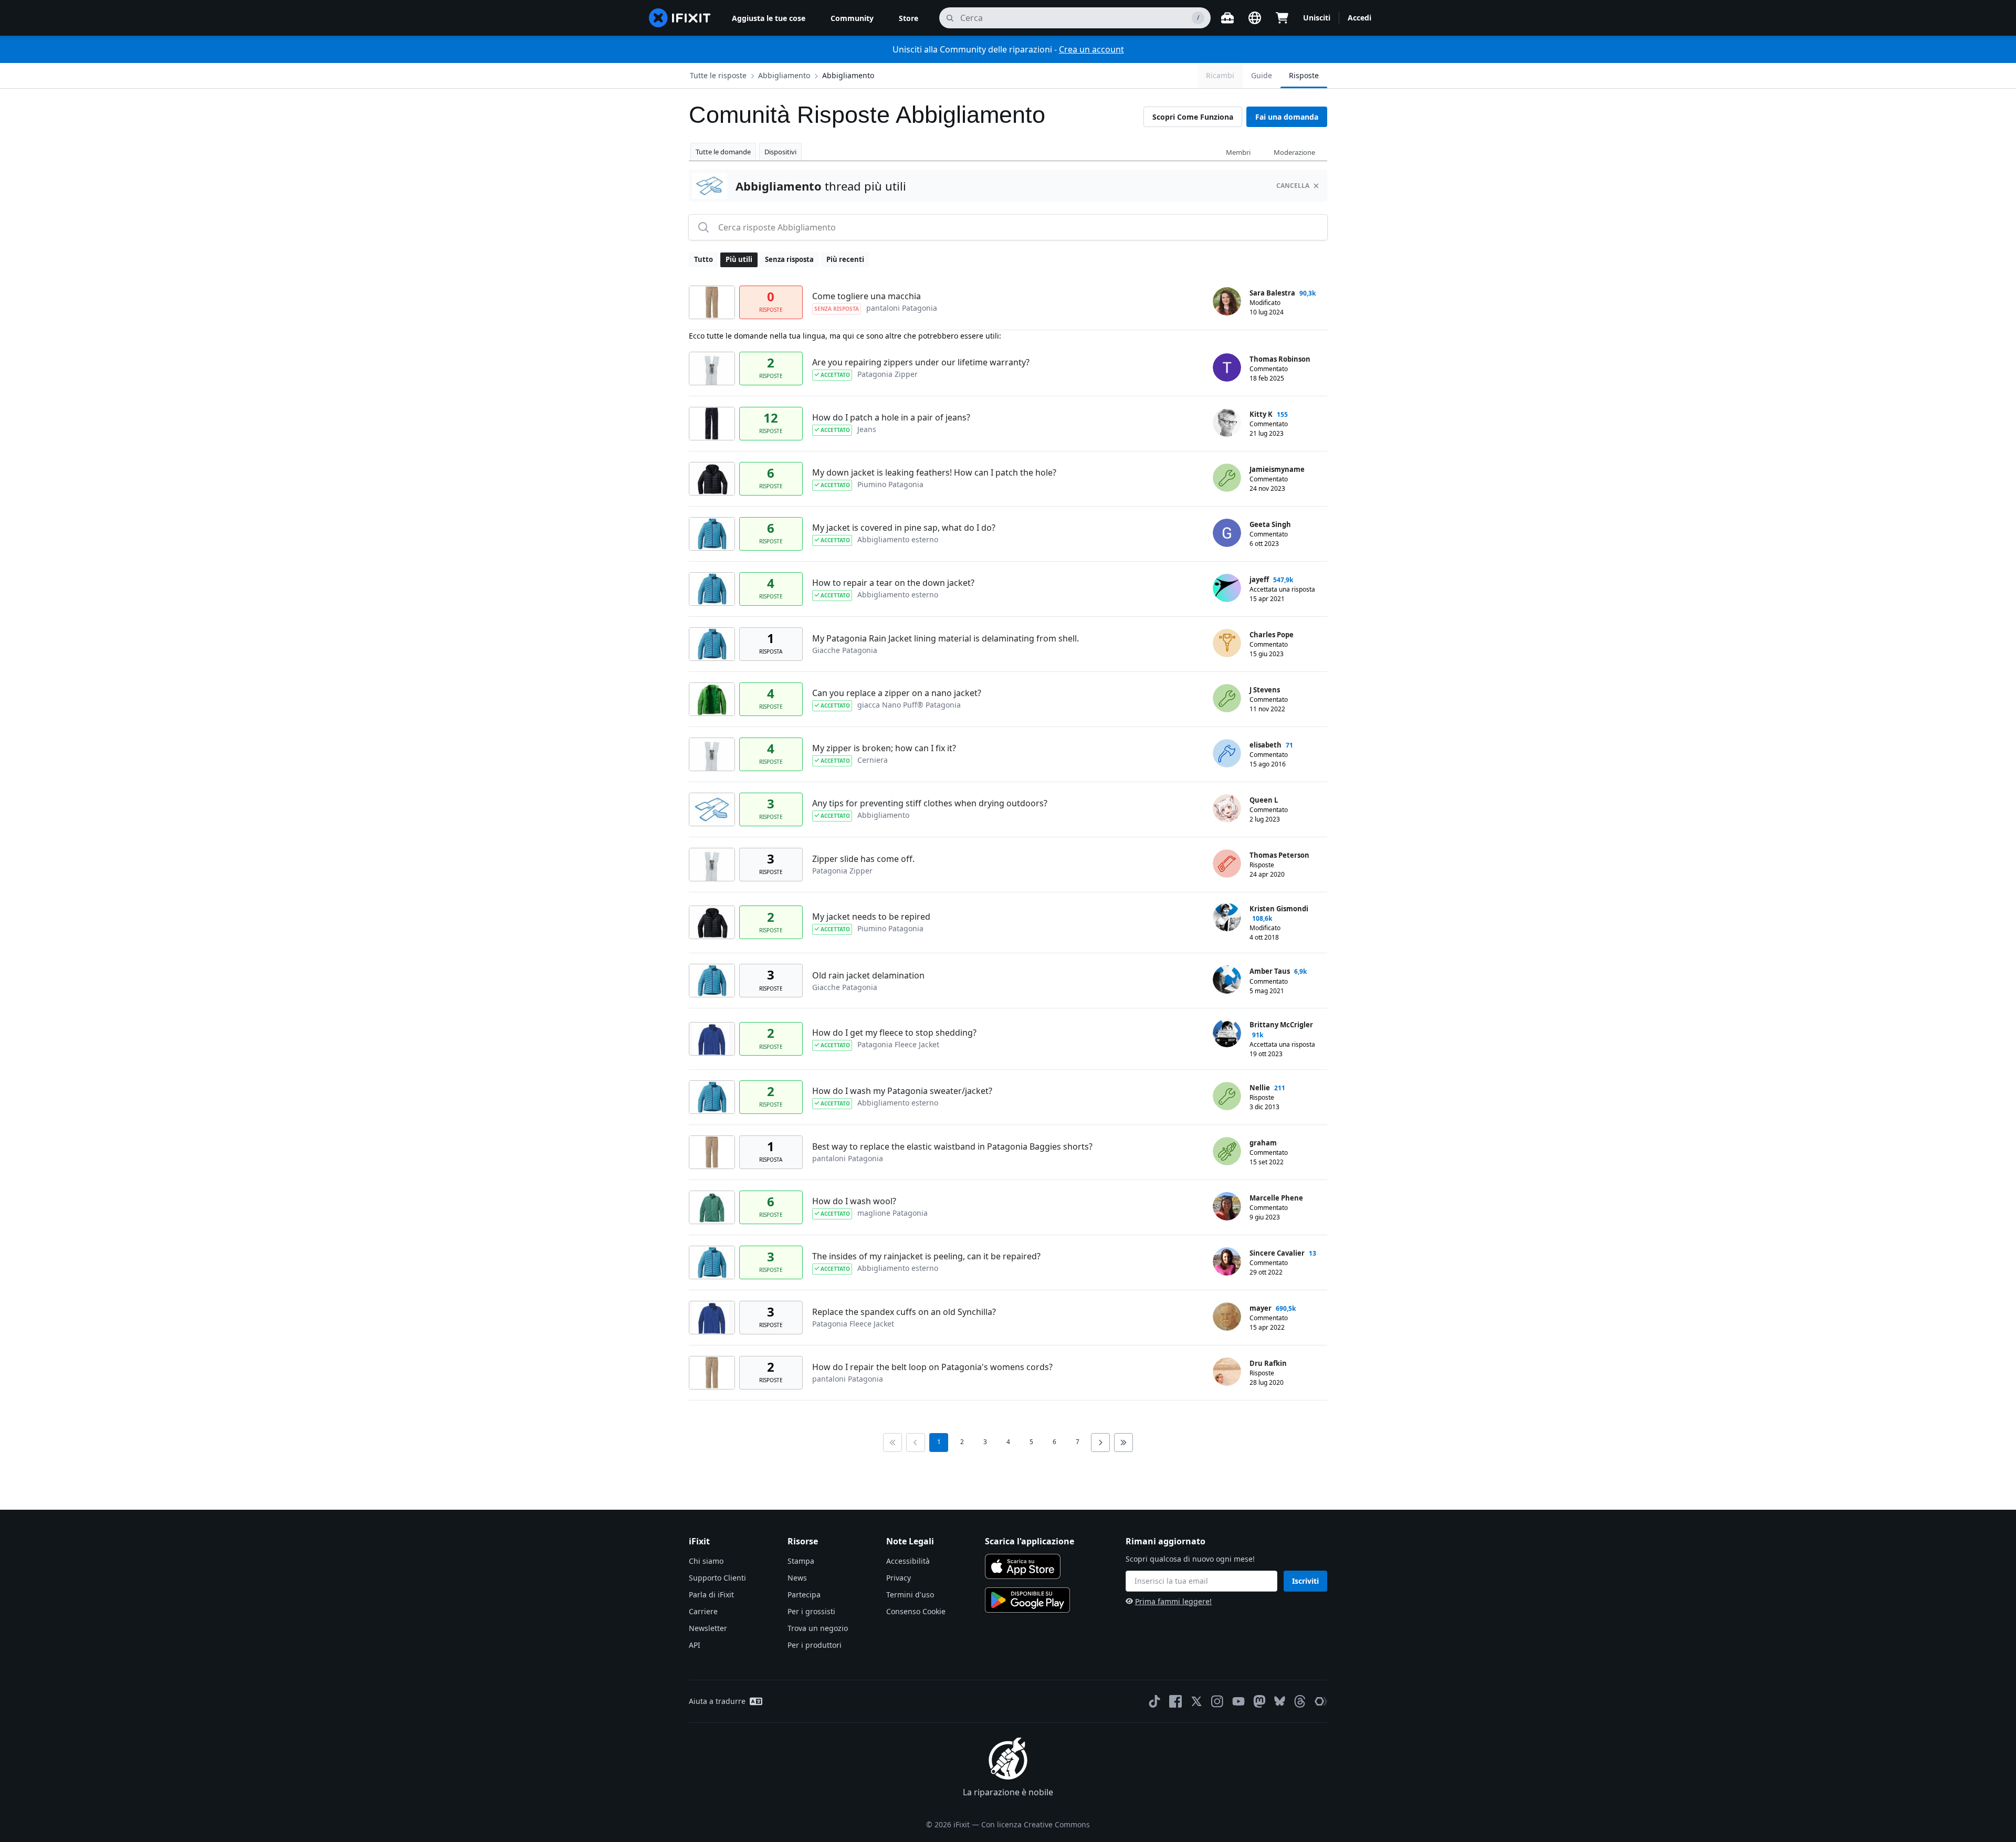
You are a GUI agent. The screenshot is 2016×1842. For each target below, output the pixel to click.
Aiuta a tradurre (717, 1701)
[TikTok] (1154, 1701)
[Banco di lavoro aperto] (1227, 18)
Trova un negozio (818, 1628)
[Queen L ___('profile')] (1227, 808)
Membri (1238, 152)
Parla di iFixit (711, 1594)
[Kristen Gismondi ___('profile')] (1227, 917)
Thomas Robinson (1280, 359)
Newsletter (708, 1628)
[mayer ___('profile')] (1227, 1317)
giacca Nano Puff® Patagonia (909, 705)
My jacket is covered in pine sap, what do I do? (904, 528)
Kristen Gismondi (1279, 909)
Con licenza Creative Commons (1036, 1824)
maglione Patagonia (892, 1213)
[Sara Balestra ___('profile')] (1227, 301)
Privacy (899, 1578)
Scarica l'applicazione (1030, 1541)
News (797, 1578)
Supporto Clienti (717, 1578)
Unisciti (1317, 18)
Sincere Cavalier (1277, 1253)
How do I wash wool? (854, 1201)
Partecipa (804, 1594)
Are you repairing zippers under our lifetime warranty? (921, 362)
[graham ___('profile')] (1227, 1151)
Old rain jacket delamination (868, 975)
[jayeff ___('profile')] (1227, 588)
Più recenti (845, 259)
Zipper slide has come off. (863, 859)
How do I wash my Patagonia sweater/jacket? (902, 1091)
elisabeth (1266, 745)
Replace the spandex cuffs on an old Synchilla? (904, 1312)
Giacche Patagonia (845, 650)
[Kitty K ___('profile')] (1227, 423)
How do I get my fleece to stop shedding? (894, 1033)
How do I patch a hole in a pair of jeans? (891, 417)
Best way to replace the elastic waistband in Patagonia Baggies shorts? (952, 1146)
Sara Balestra (1272, 293)
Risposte (1304, 75)
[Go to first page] (892, 1443)
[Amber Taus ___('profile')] (1227, 980)
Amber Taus (1270, 971)
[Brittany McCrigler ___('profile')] (1227, 1033)
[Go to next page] (1100, 1443)
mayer (1261, 1308)
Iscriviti (1305, 1581)
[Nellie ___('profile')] (1227, 1096)
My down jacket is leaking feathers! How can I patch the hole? (934, 472)
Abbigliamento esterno (898, 539)
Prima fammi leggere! (1173, 1601)
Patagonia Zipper (888, 374)
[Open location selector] (1255, 18)
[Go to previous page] (916, 1443)
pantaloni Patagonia (902, 308)
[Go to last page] (1123, 1443)
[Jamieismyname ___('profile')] (1227, 478)
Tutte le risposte (718, 75)
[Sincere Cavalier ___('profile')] (1227, 1261)
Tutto (703, 259)
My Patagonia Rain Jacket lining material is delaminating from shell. (946, 638)
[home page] (680, 18)
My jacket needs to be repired (871, 917)
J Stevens (1265, 690)
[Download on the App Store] (1023, 1566)
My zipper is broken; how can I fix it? (884, 748)
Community (852, 18)
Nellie (1260, 1088)
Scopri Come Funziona (1193, 117)
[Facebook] (1175, 1701)
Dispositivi (780, 152)
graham (1263, 1143)
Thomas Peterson (1279, 855)
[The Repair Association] (1321, 1701)
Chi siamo (706, 1561)
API (695, 1645)
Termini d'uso (910, 1594)
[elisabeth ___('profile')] (1227, 753)
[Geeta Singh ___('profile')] (1227, 533)
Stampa (801, 1561)
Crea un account (1091, 49)
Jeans (867, 429)
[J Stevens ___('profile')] (1227, 698)
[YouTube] (1238, 1701)
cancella (1293, 186)
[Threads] (1300, 1701)
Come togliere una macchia (867, 296)
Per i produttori (815, 1645)
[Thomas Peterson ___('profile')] (1227, 864)
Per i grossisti (811, 1611)
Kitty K (1261, 414)
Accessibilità (908, 1561)
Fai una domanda (1287, 117)
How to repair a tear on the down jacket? (893, 583)
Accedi (1359, 18)
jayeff (1259, 580)
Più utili (739, 259)
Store (909, 18)
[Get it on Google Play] (1027, 1600)
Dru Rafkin (1268, 1363)
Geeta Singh (1270, 524)
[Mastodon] (1259, 1701)
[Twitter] (1196, 1701)
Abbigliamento (848, 75)
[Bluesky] (1280, 1701)
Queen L (1264, 800)
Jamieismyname (1277, 469)
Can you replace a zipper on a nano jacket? (897, 693)
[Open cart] (1282, 18)
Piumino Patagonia (890, 484)
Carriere (703, 1611)
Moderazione (1294, 152)
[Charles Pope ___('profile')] (1227, 643)
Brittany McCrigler (1281, 1025)
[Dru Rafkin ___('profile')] (1227, 1372)
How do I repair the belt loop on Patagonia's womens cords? (932, 1367)
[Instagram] (1217, 1701)
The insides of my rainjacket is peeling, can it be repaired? (926, 1256)
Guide (1262, 75)
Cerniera (873, 760)
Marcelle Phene (1276, 1198)
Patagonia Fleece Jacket (898, 1044)
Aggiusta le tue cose (769, 18)
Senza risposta (789, 259)
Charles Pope (1272, 635)
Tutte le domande (723, 152)
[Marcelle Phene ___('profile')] (1227, 1206)
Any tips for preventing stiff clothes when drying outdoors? (930, 803)
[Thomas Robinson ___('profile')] (1227, 367)
